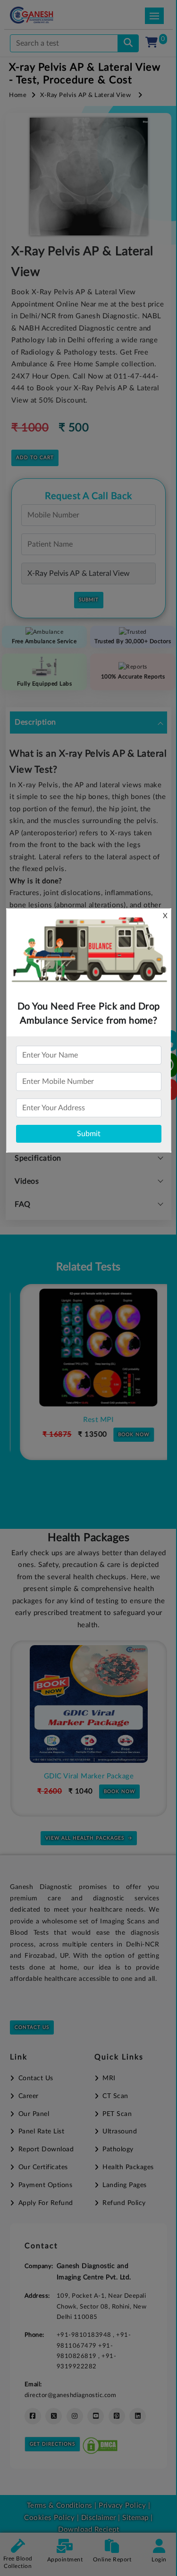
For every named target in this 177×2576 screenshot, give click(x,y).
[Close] (126, 57)
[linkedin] (138, 2416)
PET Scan (117, 2114)
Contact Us (32, 2027)
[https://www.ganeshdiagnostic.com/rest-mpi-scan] (89, 1348)
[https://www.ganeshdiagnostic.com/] (44, 15)
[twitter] (54, 2416)
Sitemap (135, 2518)
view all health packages (85, 1838)
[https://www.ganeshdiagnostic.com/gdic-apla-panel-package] (93, 1704)
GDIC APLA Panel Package (93, 1776)
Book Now (124, 1435)
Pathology (118, 2149)
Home (18, 95)
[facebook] (33, 2416)
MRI (109, 2078)
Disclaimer (99, 2518)
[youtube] (96, 2416)
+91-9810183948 (85, 2335)
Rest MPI (89, 1420)
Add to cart (35, 458)
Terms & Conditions (60, 2506)
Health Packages (128, 2167)
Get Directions (52, 2444)
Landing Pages (125, 2185)
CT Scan (115, 2096)
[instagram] (75, 2416)
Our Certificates (43, 2167)
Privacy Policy (122, 2506)
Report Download (46, 2149)
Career (29, 2096)
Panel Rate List (41, 2132)
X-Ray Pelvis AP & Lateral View (85, 95)
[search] (128, 43)
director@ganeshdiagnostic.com (71, 2395)
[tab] (88, 723)
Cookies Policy (49, 2518)
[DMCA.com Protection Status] (100, 2443)
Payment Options (45, 2185)
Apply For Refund (46, 2203)
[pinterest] (117, 2416)
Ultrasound (120, 2132)
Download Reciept (88, 2530)
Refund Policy (124, 2203)
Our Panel (34, 2114)
